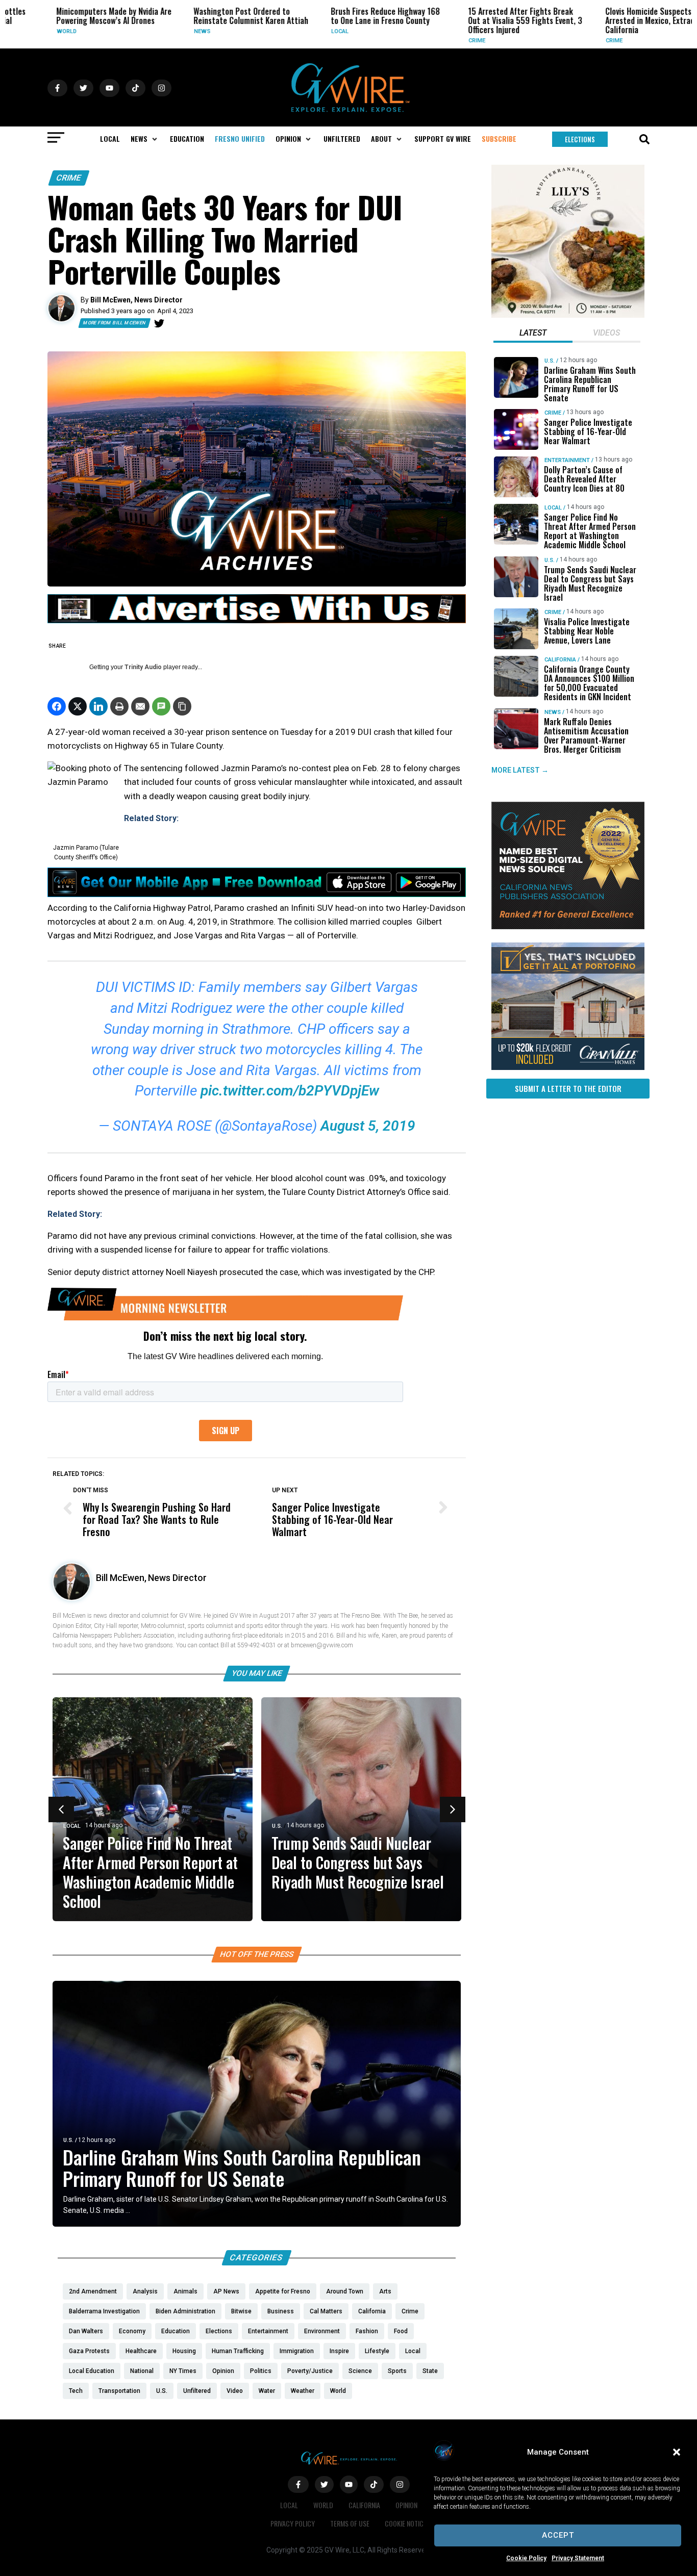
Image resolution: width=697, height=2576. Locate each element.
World (29, 31)
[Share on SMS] (161, 706)
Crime (439, 41)
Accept (558, 2535)
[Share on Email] (140, 706)
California (560, 660)
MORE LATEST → (520, 770)
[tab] (533, 334)
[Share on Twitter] (78, 706)
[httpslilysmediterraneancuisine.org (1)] (568, 315)
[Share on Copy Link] (182, 706)
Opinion (406, 2505)
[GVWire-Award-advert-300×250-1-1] (568, 927)
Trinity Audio (143, 667)
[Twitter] (159, 323)
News (164, 31)
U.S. (277, 1826)
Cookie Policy (526, 2558)
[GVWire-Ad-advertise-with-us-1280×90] (257, 621)
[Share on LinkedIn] (98, 706)
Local (302, 31)
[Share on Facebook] (57, 706)
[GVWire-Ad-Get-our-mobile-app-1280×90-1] (257, 894)
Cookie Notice (406, 2523)
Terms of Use (350, 2523)
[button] (677, 2452)
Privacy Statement (578, 2558)
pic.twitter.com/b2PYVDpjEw (290, 1091)
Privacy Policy (293, 2523)
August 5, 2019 (368, 1126)
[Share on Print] (119, 706)
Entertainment (567, 460)
